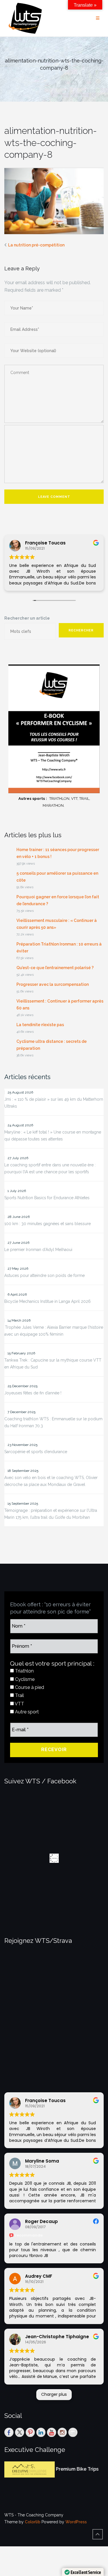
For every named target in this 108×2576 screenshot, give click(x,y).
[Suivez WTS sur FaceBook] (9, 2432)
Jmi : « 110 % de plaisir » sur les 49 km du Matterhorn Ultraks (54, 1103)
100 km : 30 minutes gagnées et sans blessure (48, 1224)
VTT (19, 1704)
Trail (19, 1695)
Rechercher (81, 630)
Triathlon (24, 1671)
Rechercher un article (27, 618)
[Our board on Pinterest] (30, 2432)
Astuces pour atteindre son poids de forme (44, 1275)
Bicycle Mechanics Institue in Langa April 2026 (48, 1301)
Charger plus (54, 2394)
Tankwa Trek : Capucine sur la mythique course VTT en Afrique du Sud (53, 1364)
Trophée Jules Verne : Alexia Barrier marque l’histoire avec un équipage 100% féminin (54, 1331)
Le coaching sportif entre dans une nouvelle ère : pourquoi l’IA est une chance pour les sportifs (50, 1168)
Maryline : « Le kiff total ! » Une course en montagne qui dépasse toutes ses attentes (53, 1136)
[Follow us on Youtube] (52, 2432)
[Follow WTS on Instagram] (62, 2432)
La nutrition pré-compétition (36, 245)
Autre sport (26, 1712)
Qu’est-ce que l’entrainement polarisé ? (55, 968)
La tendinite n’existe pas (40, 1025)
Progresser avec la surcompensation (53, 984)
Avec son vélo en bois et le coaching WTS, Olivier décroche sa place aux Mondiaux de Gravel (51, 1481)
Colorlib (33, 2522)
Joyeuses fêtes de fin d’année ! (33, 1393)
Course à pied (29, 1687)
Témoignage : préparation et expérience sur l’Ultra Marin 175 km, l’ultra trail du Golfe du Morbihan (51, 1514)
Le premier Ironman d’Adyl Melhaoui (38, 1250)
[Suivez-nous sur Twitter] (20, 2432)
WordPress (76, 2522)
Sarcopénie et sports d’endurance (36, 1452)
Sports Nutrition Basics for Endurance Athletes (47, 1198)
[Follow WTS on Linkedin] (41, 2432)
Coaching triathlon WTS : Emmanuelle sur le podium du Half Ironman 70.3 (53, 1422)
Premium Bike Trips (77, 2469)
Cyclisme (24, 1679)
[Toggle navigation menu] (98, 18)
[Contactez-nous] (73, 2432)
